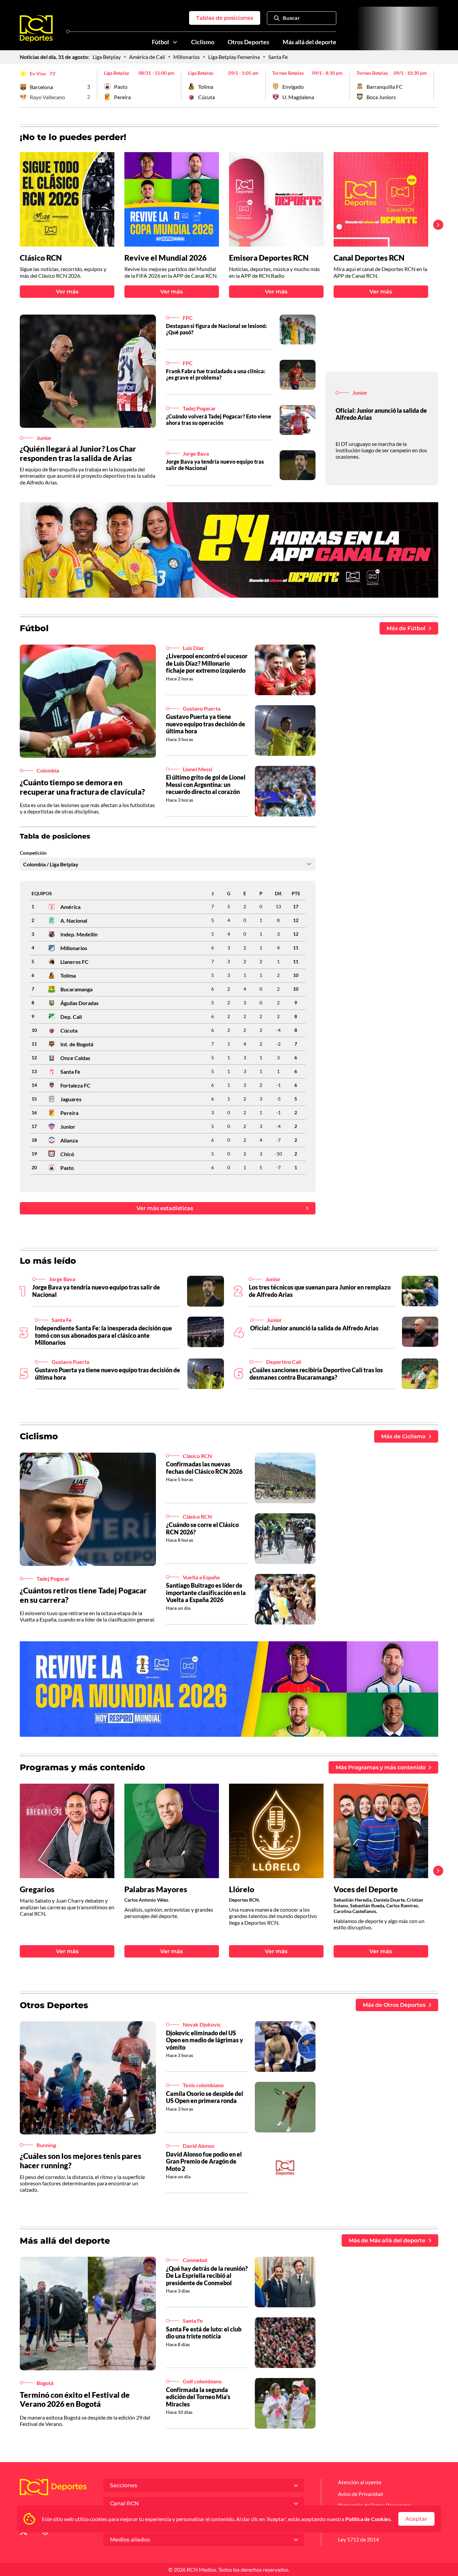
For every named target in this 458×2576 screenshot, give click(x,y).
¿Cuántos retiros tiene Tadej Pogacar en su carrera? (83, 1595)
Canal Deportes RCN (369, 258)
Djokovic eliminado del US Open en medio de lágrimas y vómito (205, 2040)
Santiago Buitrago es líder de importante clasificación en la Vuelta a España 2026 (206, 1593)
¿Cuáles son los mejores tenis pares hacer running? (80, 2161)
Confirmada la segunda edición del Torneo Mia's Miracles (198, 2397)
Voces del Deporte (366, 1889)
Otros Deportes (248, 42)
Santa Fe (278, 57)
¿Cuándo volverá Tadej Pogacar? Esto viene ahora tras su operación (219, 419)
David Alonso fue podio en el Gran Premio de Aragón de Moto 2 (204, 2161)
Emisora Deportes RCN (269, 258)
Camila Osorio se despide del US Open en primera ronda (205, 2097)
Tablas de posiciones (225, 18)
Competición (33, 853)
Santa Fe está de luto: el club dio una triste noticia (204, 2333)
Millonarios (187, 57)
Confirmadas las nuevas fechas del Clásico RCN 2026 (204, 1468)
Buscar (291, 18)
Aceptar (416, 2519)
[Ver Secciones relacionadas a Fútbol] (175, 42)
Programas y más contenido (82, 1767)
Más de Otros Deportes (394, 2005)
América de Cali (147, 57)
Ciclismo (203, 42)
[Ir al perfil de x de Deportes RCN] (23, 2533)
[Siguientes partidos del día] (433, 85)
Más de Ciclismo (403, 1436)
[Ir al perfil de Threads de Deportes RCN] (45, 2533)
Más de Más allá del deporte (387, 2240)
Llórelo (242, 1889)
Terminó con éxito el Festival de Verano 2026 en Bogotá (75, 2399)
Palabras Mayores (156, 1889)
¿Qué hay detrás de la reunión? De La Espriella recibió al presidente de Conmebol (207, 2276)
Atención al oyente (360, 2482)
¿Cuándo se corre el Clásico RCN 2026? (202, 1528)
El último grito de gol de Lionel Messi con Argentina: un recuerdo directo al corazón (206, 784)
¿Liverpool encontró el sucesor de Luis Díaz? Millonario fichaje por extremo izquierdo (207, 663)
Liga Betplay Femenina (234, 57)
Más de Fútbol (406, 628)
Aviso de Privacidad (360, 2494)
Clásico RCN (41, 258)
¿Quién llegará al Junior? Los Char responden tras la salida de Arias (78, 453)
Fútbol (160, 42)
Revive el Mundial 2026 (165, 258)
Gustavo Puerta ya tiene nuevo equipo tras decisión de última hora (206, 724)
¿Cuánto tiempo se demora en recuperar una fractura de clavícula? (82, 787)
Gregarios (37, 1889)
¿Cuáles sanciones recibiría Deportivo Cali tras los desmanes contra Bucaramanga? (316, 1374)
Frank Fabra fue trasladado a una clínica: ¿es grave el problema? (216, 374)
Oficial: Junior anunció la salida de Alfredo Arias (381, 414)
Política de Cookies (368, 2519)
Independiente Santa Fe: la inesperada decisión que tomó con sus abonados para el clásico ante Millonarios (103, 1335)
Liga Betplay (107, 57)
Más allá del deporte (309, 42)
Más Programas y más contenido (381, 1767)
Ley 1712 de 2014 (358, 2539)
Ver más (67, 292)
